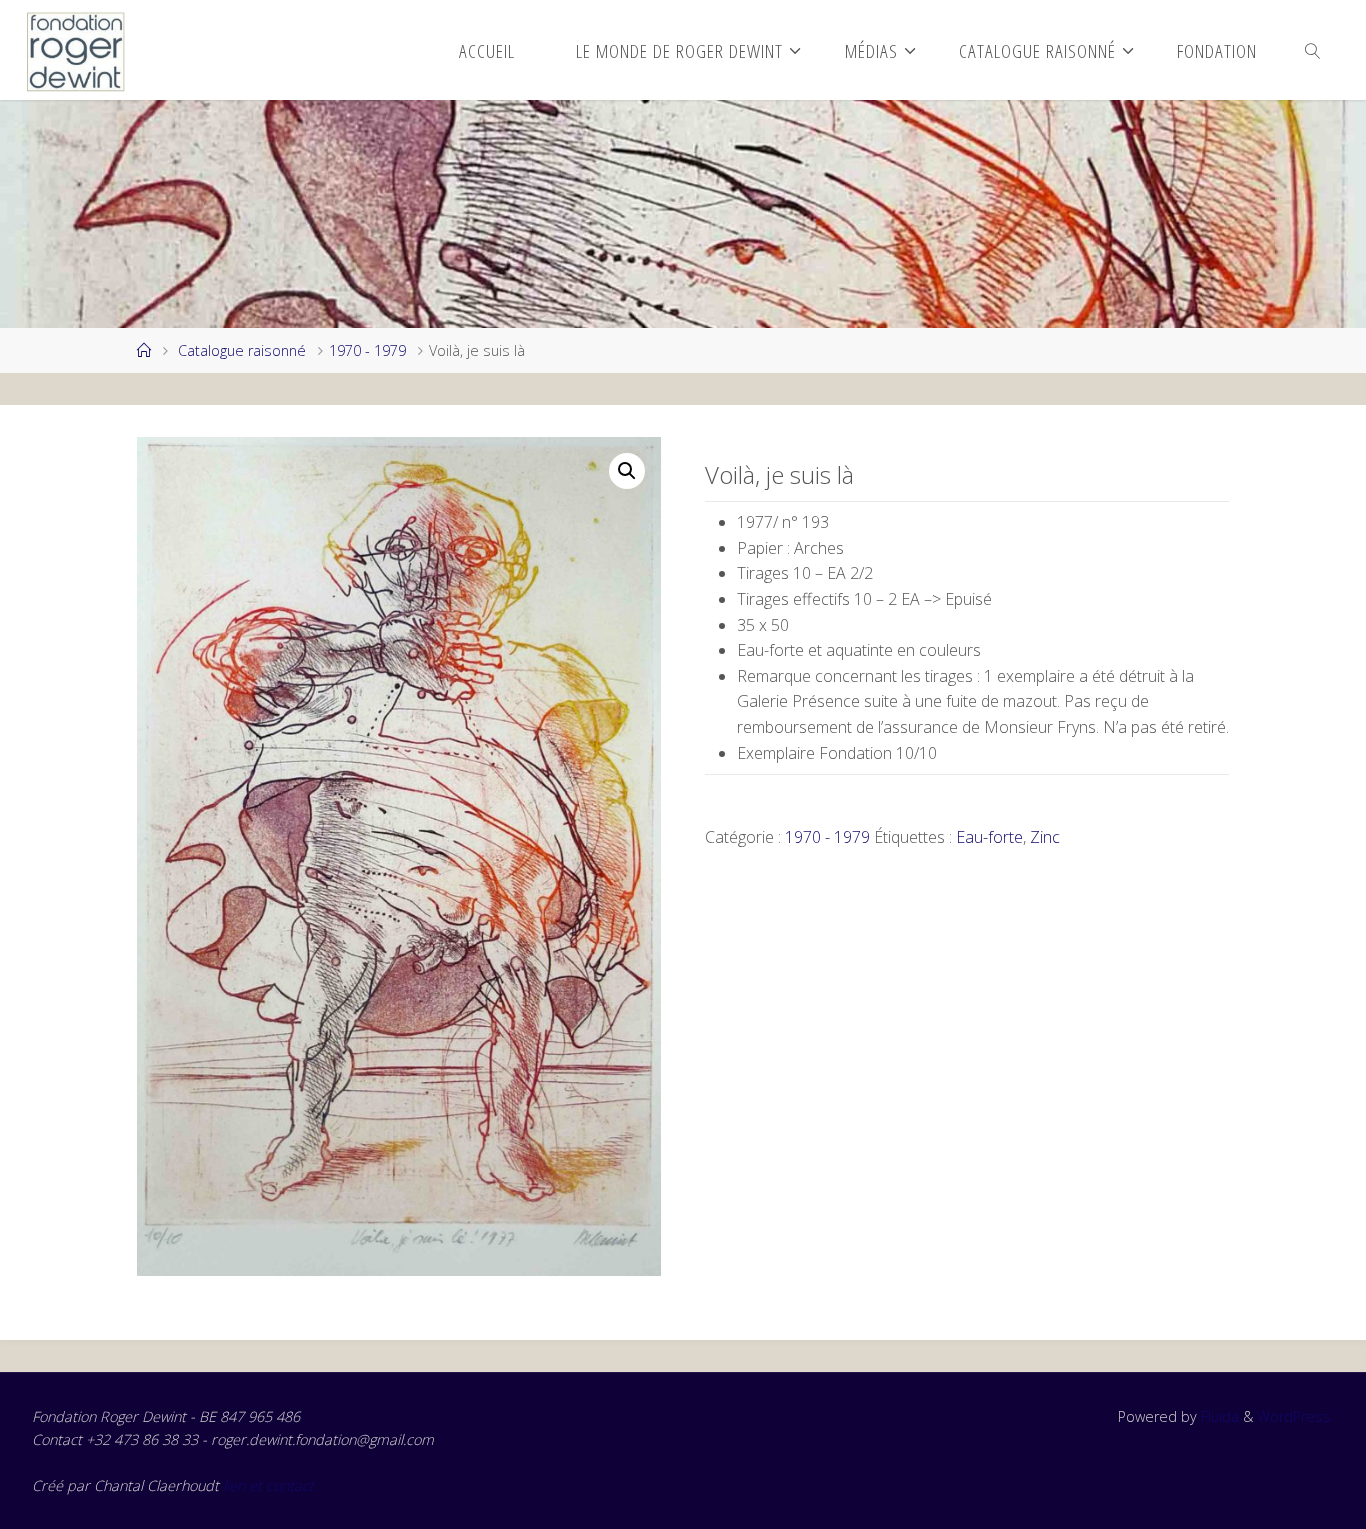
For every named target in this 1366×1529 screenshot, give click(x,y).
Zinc (1045, 837)
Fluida (1218, 1416)
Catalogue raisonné (242, 350)
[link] (1313, 50)
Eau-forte (989, 837)
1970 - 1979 (367, 350)
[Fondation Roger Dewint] (76, 50)
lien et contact (268, 1485)
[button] (627, 471)
